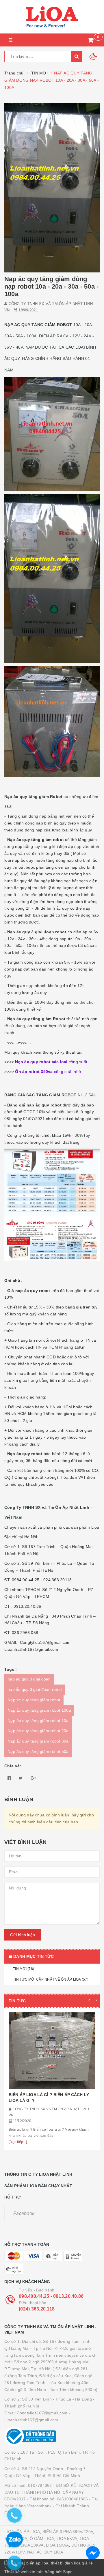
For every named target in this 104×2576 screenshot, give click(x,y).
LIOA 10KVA (32, 2545)
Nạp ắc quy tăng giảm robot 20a (38, 1731)
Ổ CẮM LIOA (42, 2538)
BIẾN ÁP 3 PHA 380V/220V (68, 2532)
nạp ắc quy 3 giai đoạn (29, 1679)
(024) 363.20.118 (37, 2309)
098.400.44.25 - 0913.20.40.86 (51, 2296)
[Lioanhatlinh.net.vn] (52, 17)
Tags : (11, 1669)
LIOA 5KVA (67, 2538)
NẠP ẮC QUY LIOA (45, 2552)
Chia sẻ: (13, 1766)
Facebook (24, 2213)
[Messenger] (93, 2553)
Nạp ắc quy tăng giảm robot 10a (38, 1721)
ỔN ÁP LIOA (28, 2532)
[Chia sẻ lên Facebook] (9, 1778)
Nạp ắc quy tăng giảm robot (34, 1700)
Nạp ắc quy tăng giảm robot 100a (39, 1710)
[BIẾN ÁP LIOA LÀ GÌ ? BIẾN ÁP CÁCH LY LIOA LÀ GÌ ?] (52, 2051)
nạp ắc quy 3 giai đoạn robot (35, 1689)
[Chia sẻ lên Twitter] (21, 1778)
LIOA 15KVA (57, 2545)
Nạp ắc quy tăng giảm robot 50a (38, 1751)
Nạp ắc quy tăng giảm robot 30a (38, 1741)
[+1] (33, 1778)
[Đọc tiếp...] (18, 2142)
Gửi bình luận (23, 1935)
